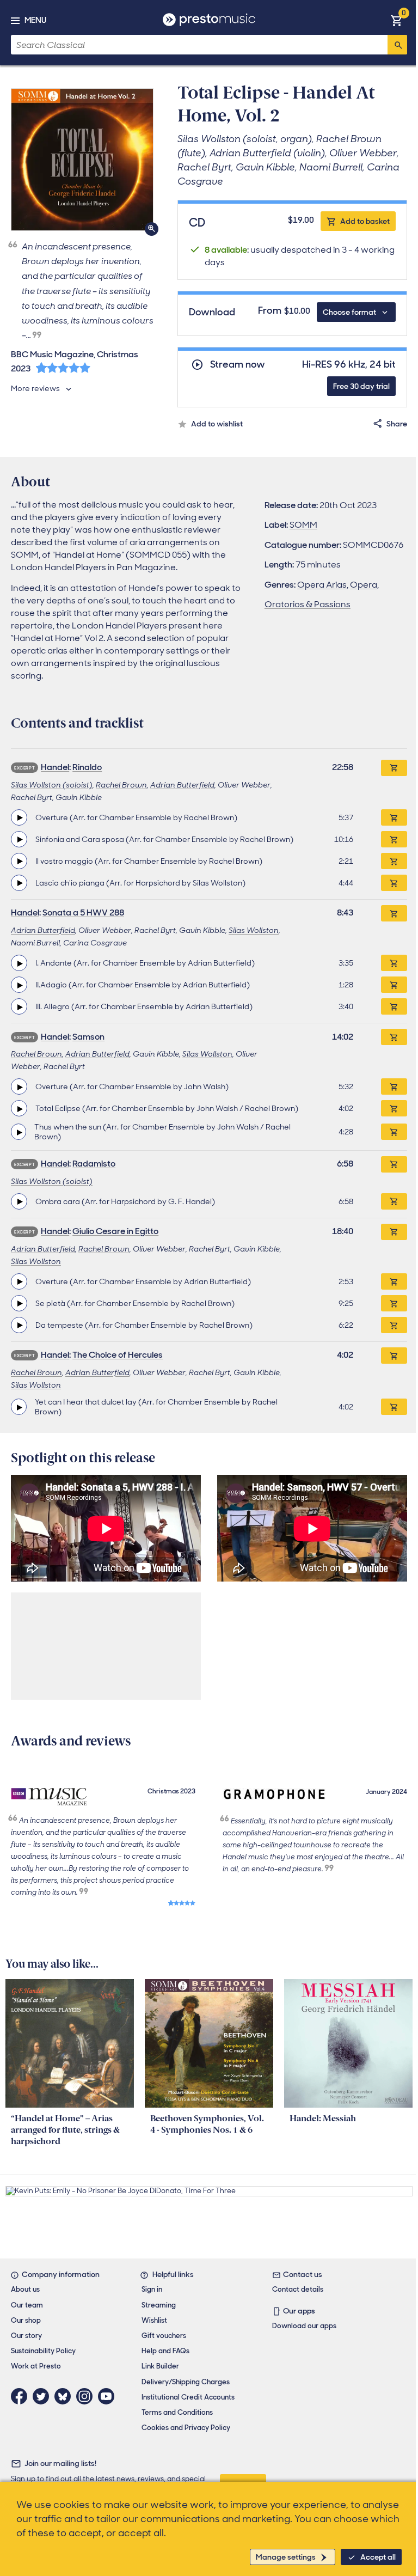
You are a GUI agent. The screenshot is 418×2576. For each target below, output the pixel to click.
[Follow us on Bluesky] (65, 2396)
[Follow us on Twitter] (44, 2396)
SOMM (303, 525)
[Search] (397, 45)
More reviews (35, 388)
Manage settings (286, 2557)
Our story (26, 2336)
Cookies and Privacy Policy (186, 2428)
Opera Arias (322, 585)
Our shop (26, 2320)
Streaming (159, 2305)
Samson (88, 1037)
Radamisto (94, 1164)
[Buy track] (394, 817)
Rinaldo (87, 767)
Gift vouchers (164, 2336)
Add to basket (365, 221)
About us (25, 2289)
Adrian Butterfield (182, 785)
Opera (364, 585)
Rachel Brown (121, 785)
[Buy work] (394, 768)
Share (397, 424)
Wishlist (154, 2320)
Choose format (349, 312)
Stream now (238, 365)
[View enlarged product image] (82, 160)
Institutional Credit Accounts (188, 2397)
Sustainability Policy (43, 2351)
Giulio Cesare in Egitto (115, 1231)
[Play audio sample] (19, 817)
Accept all (378, 2557)
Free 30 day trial (361, 386)
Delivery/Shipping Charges (186, 2382)
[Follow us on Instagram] (87, 2396)
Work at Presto (36, 2366)
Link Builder (160, 2366)
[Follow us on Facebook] (22, 2396)
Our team (27, 2305)
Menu (35, 20)
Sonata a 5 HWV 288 (83, 912)
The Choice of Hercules (118, 1355)
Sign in (152, 2289)
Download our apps (304, 2326)
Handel (55, 767)
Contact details (298, 2289)
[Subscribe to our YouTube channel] (109, 2396)
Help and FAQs (165, 2351)
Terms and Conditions (177, 2412)
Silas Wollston (254, 930)
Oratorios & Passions (308, 604)
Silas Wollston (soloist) (52, 785)
